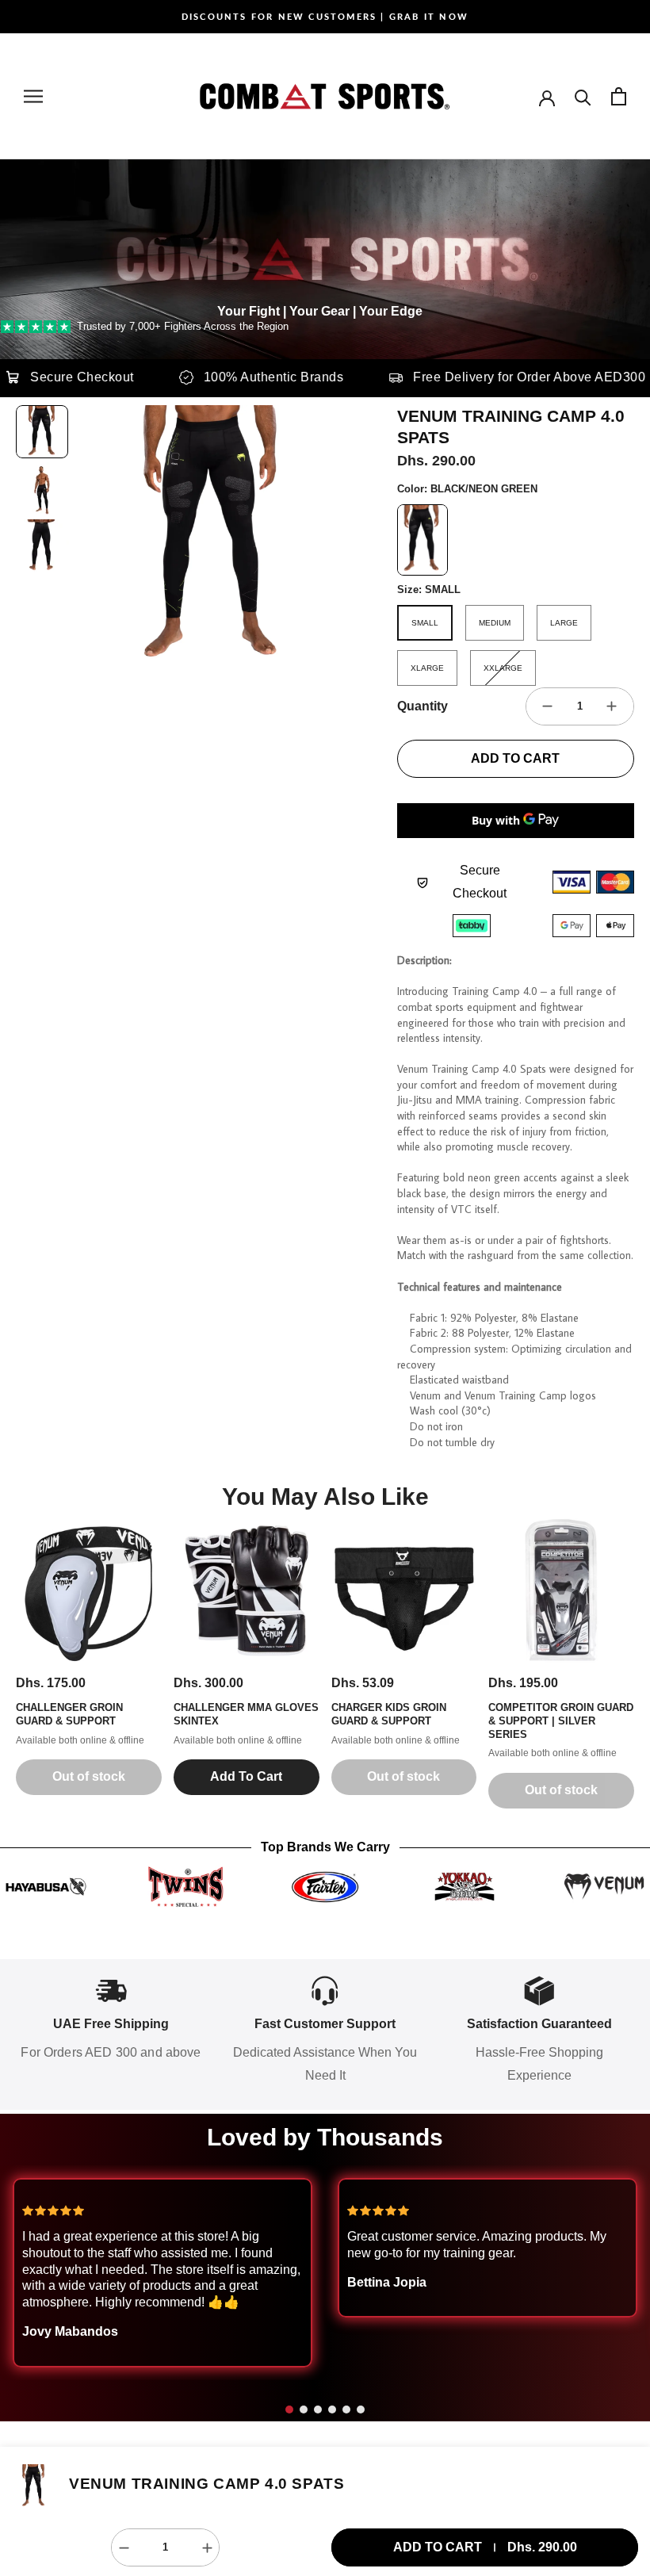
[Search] (583, 96)
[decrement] (548, 706)
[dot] (289, 2409)
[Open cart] (619, 96)
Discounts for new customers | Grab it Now (325, 16)
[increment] (612, 706)
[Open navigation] (33, 96)
